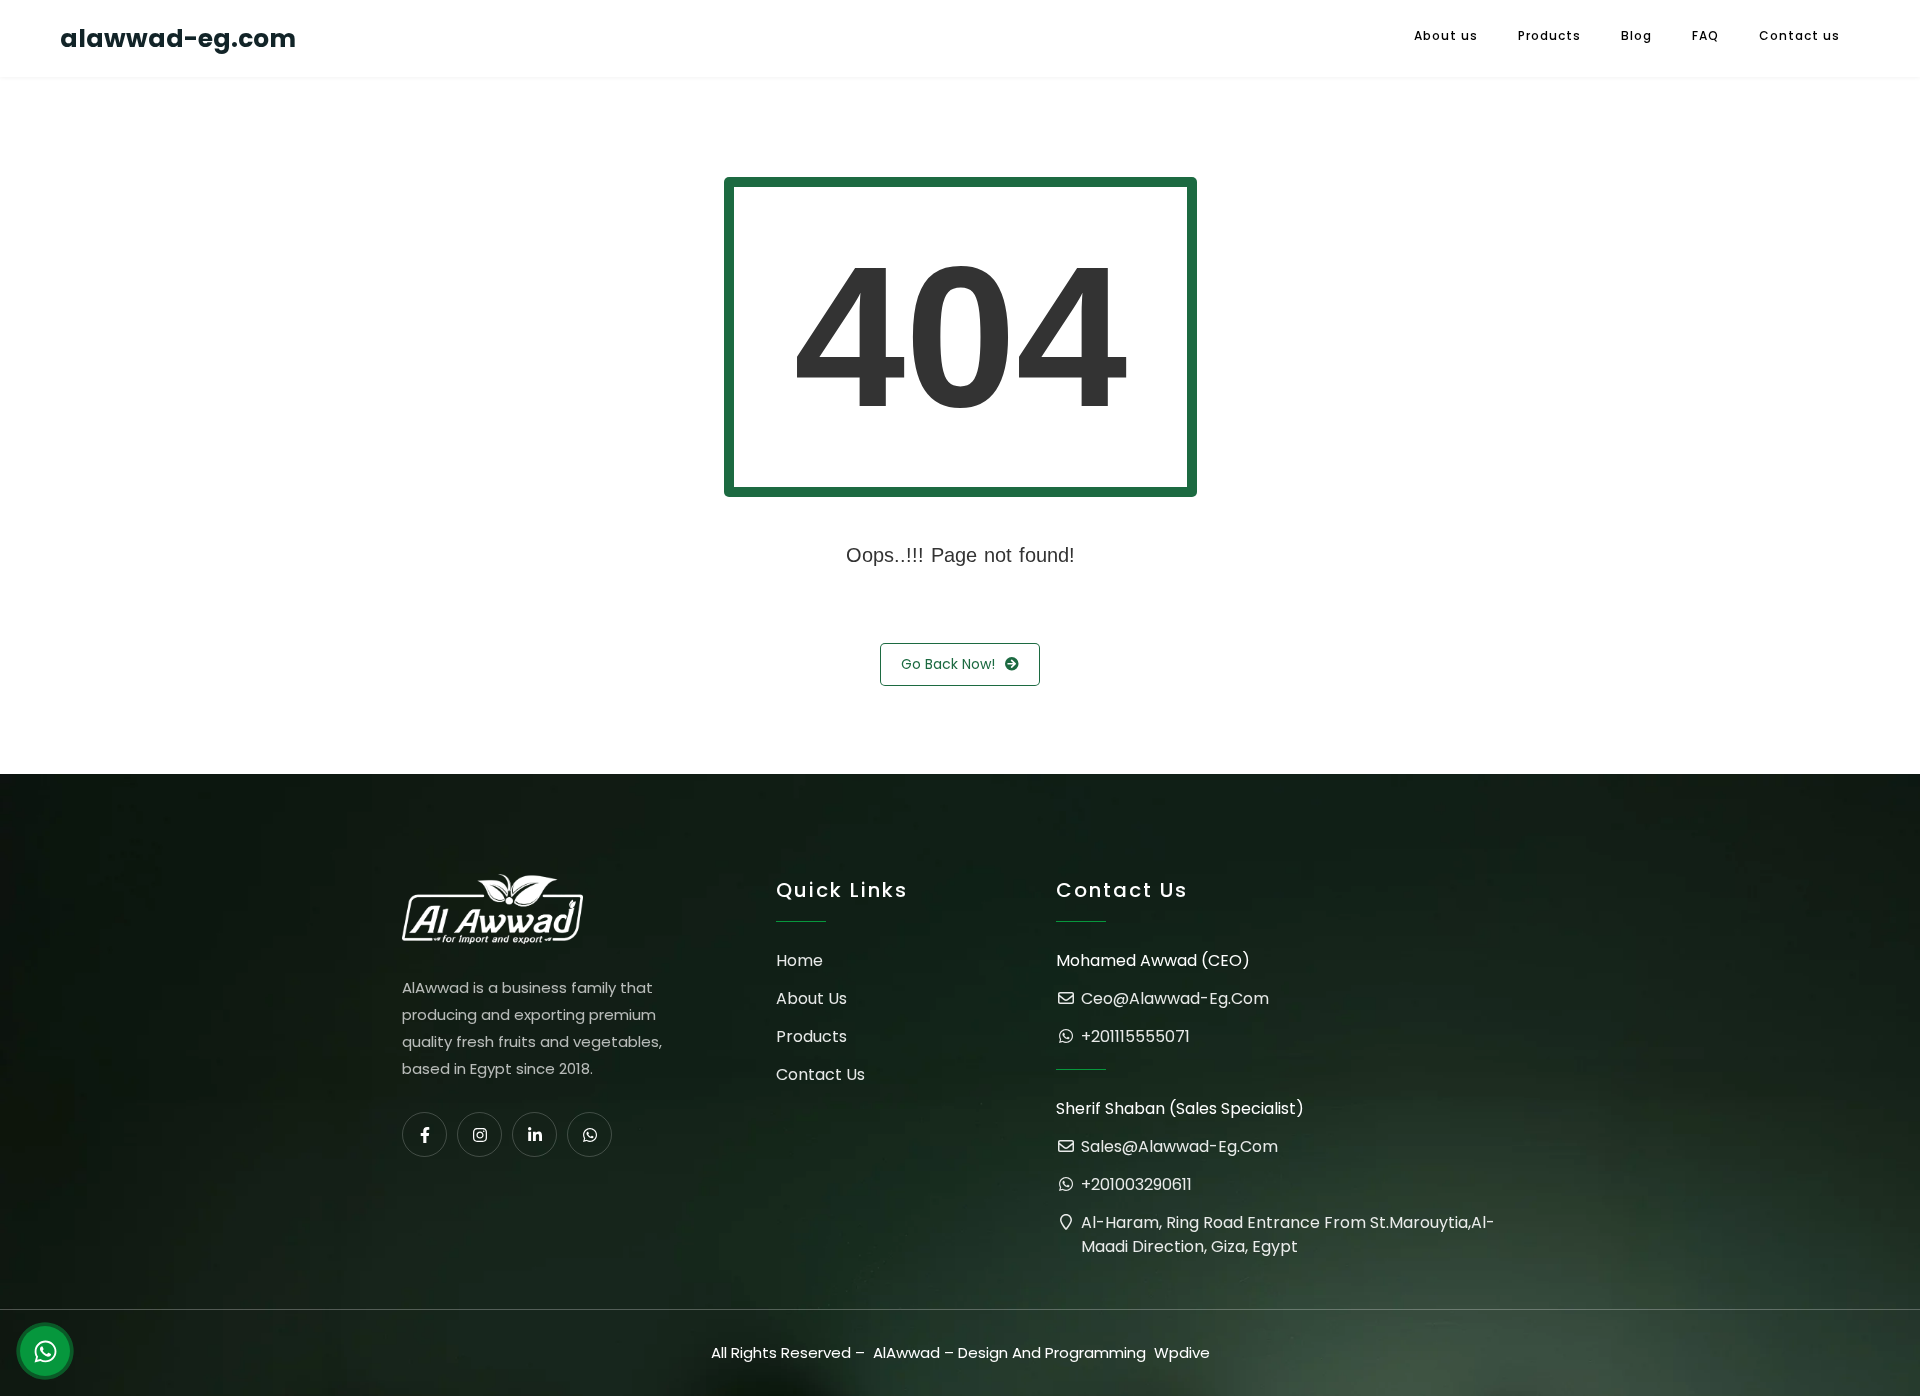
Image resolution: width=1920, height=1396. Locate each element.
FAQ (1705, 35)
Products (1549, 35)
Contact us (1799, 35)
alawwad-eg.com (178, 38)
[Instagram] (479, 1134)
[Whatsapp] (589, 1134)
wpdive (1182, 1352)
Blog (1636, 35)
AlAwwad (906, 1352)
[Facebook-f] (424, 1134)
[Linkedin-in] (534, 1134)
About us (1446, 35)
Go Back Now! (948, 664)
